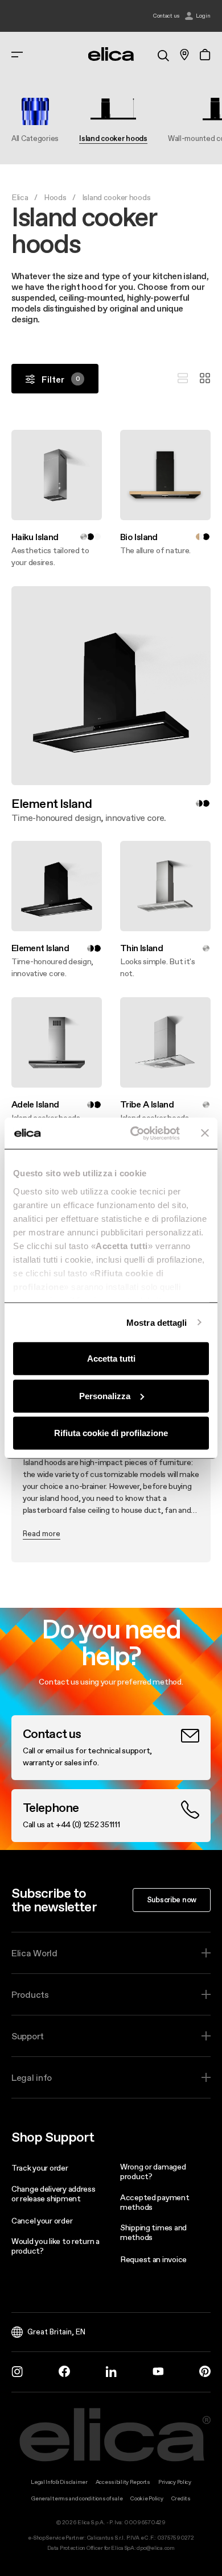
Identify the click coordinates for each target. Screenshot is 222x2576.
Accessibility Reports (123, 2482)
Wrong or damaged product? (153, 2171)
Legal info (32, 2077)
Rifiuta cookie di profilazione (111, 1433)
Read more (42, 1533)
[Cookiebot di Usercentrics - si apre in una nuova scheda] (135, 1133)
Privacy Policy (175, 2482)
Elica (20, 197)
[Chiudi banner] (205, 1133)
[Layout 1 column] (183, 379)
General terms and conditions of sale (77, 2498)
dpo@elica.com (155, 2548)
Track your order (40, 2168)
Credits (181, 2498)
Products (30, 1994)
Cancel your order (42, 2221)
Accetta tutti (111, 1358)
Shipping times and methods (153, 2232)
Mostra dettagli (157, 1322)
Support (28, 2036)
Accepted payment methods (155, 2202)
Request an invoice (153, 2259)
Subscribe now (172, 1899)
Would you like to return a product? (55, 2246)
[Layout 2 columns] (205, 379)
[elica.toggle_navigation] (17, 55)
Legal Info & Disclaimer (59, 2482)
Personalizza (105, 1395)
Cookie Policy (147, 2498)
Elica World (34, 1953)
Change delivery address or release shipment (54, 2194)
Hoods (55, 197)
